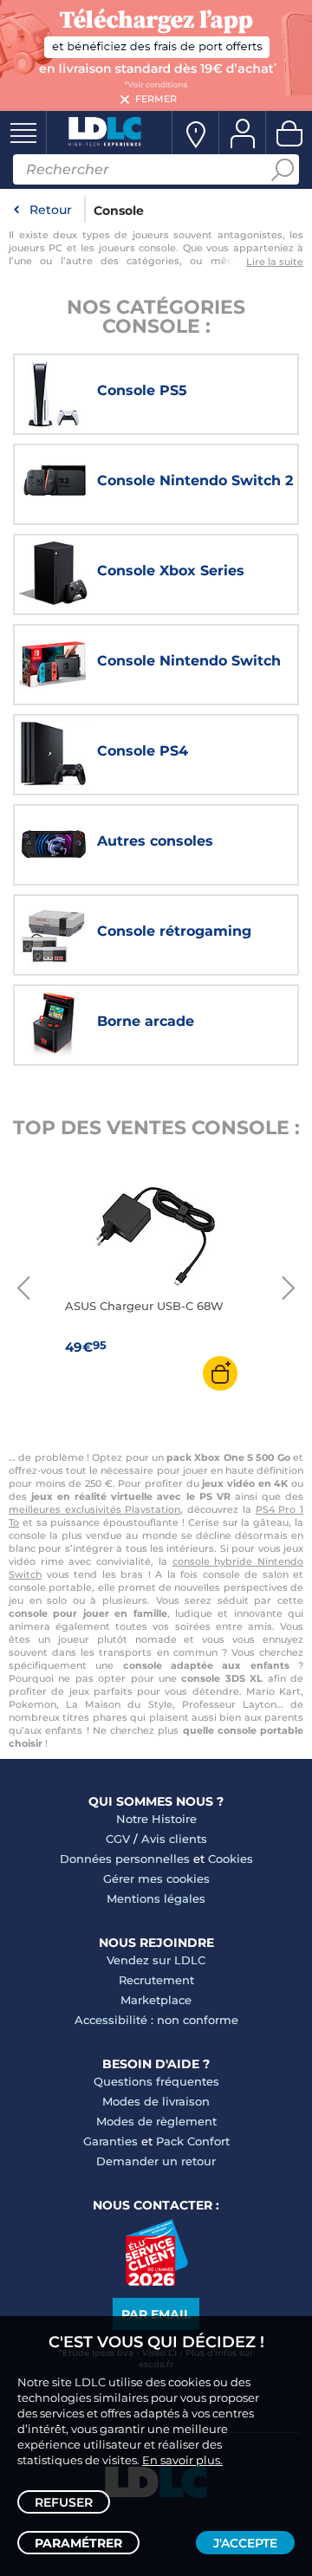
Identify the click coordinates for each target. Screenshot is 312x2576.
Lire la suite (275, 262)
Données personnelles (125, 1859)
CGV (118, 1839)
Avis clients (174, 1839)
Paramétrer (78, 2543)
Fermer (156, 99)
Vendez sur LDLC (156, 1960)
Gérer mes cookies (156, 1878)
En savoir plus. (182, 2460)
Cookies (231, 1859)
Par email (156, 2314)
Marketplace (156, 2000)
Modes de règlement (156, 2121)
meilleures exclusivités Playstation (94, 1509)
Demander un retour (156, 2161)
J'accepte (245, 2543)
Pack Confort (193, 2141)
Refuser (64, 2502)
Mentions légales (156, 1898)
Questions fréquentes (156, 2081)
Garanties (110, 2141)
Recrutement (156, 1980)
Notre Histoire (156, 1819)
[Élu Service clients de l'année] (156, 2281)
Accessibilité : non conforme (156, 2020)
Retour (51, 210)
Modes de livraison (156, 2101)
